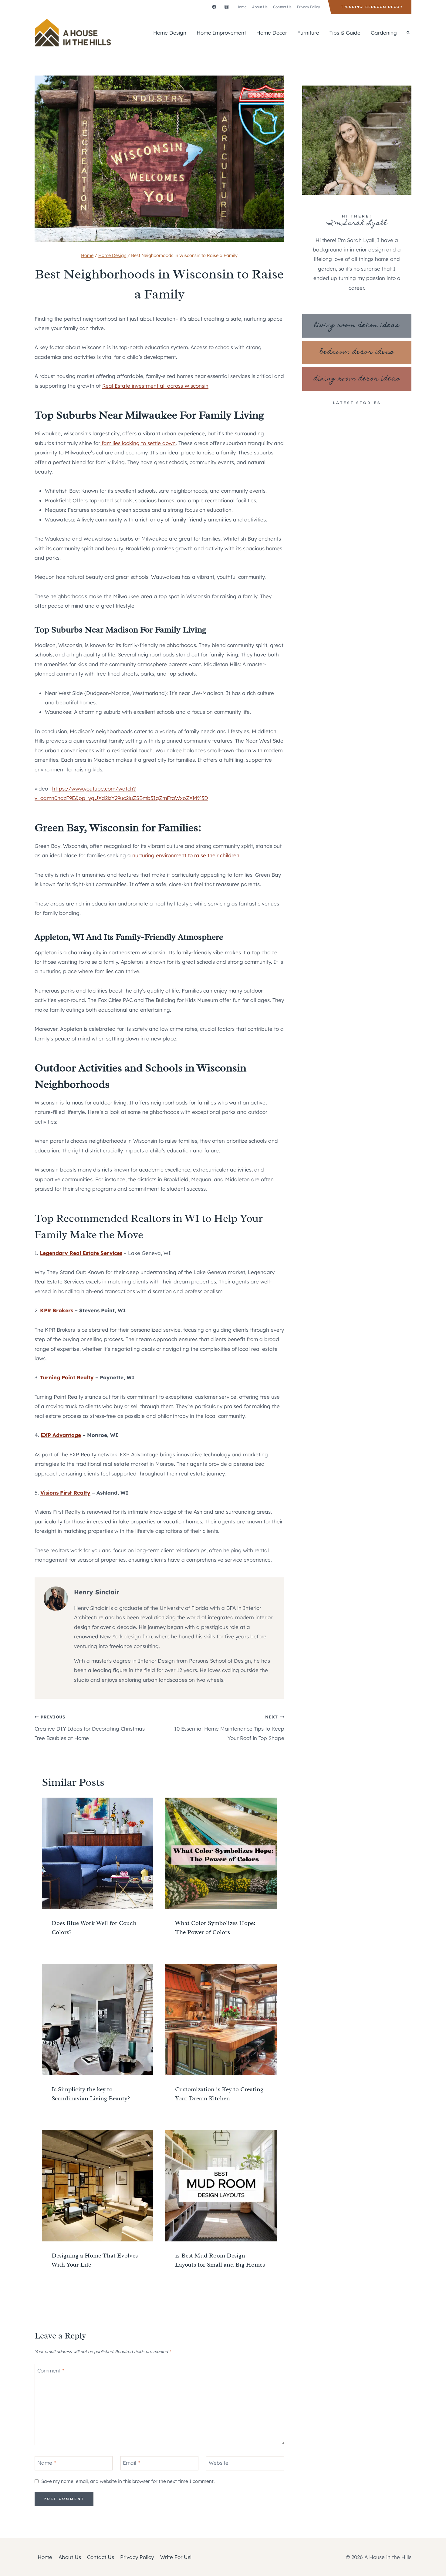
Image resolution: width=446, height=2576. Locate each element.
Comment (51, 2370)
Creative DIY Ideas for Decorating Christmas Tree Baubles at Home (90, 1728)
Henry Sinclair (97, 1592)
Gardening (384, 33)
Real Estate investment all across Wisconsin (155, 386)
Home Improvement (221, 33)
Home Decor (272, 33)
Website (219, 2463)
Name (47, 2463)
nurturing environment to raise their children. (186, 855)
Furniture (308, 33)
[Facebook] (214, 7)
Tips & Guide (345, 33)
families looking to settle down (138, 443)
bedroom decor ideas (357, 352)
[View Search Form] (408, 33)
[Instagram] (226, 7)
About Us (260, 7)
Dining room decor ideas (357, 379)
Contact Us (282, 7)
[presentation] (98, 1853)
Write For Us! (176, 2557)
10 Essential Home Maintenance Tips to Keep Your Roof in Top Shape (229, 1728)
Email (131, 2463)
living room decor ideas (357, 326)
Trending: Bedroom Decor (372, 7)
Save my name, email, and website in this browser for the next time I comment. (128, 2481)
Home (242, 7)
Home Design (170, 33)
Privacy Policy (309, 7)
